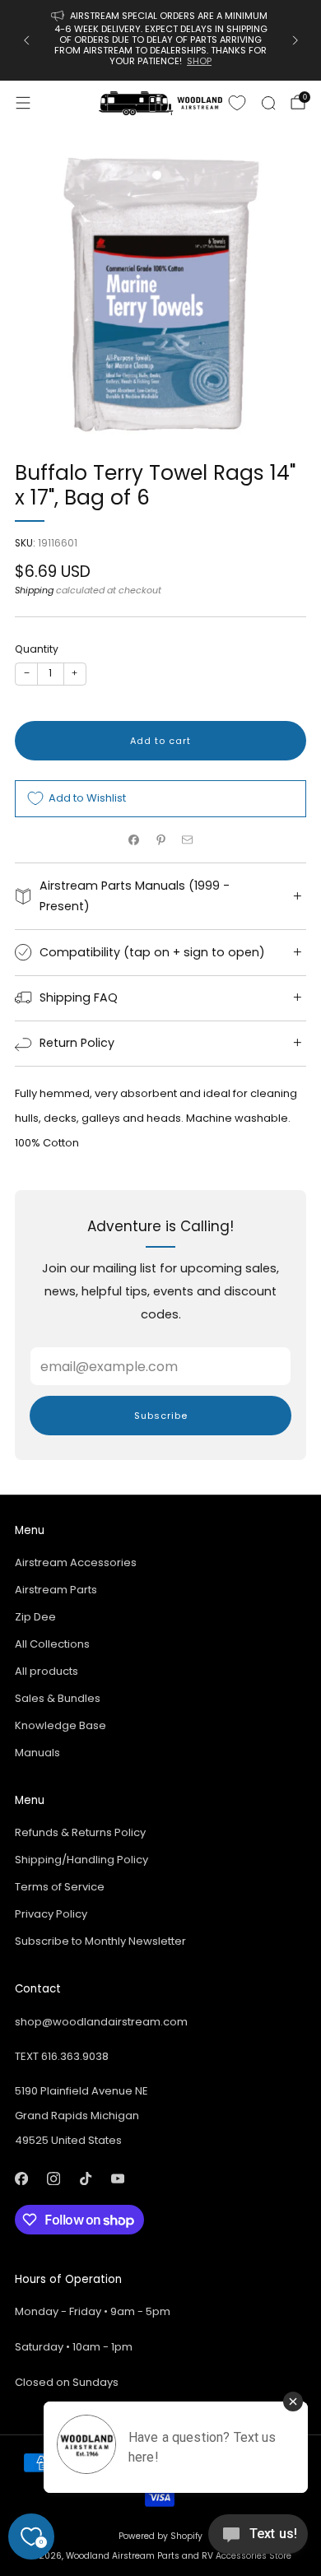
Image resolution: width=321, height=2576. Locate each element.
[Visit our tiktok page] (85, 2179)
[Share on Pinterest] (160, 840)
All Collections (52, 1644)
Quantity (37, 649)
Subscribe (161, 1416)
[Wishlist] (237, 103)
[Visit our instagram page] (53, 2179)
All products (47, 1671)
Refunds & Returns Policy (80, 1832)
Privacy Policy (51, 1914)
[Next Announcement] (295, 40)
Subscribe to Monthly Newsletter (100, 1941)
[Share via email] (188, 840)
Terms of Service (60, 1887)
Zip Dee (35, 1617)
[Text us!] (258, 2540)
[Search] (268, 103)
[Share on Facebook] (134, 840)
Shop (199, 61)
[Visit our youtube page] (117, 2179)
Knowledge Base (60, 1725)
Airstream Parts (56, 1590)
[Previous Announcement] (26, 40)
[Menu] (23, 103)
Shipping (34, 590)
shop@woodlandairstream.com (101, 2022)
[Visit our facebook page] (21, 2179)
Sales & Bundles (58, 1698)
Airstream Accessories (76, 1562)
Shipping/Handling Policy (81, 1860)
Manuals (37, 1753)
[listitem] (161, 40)
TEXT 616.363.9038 (62, 2056)
